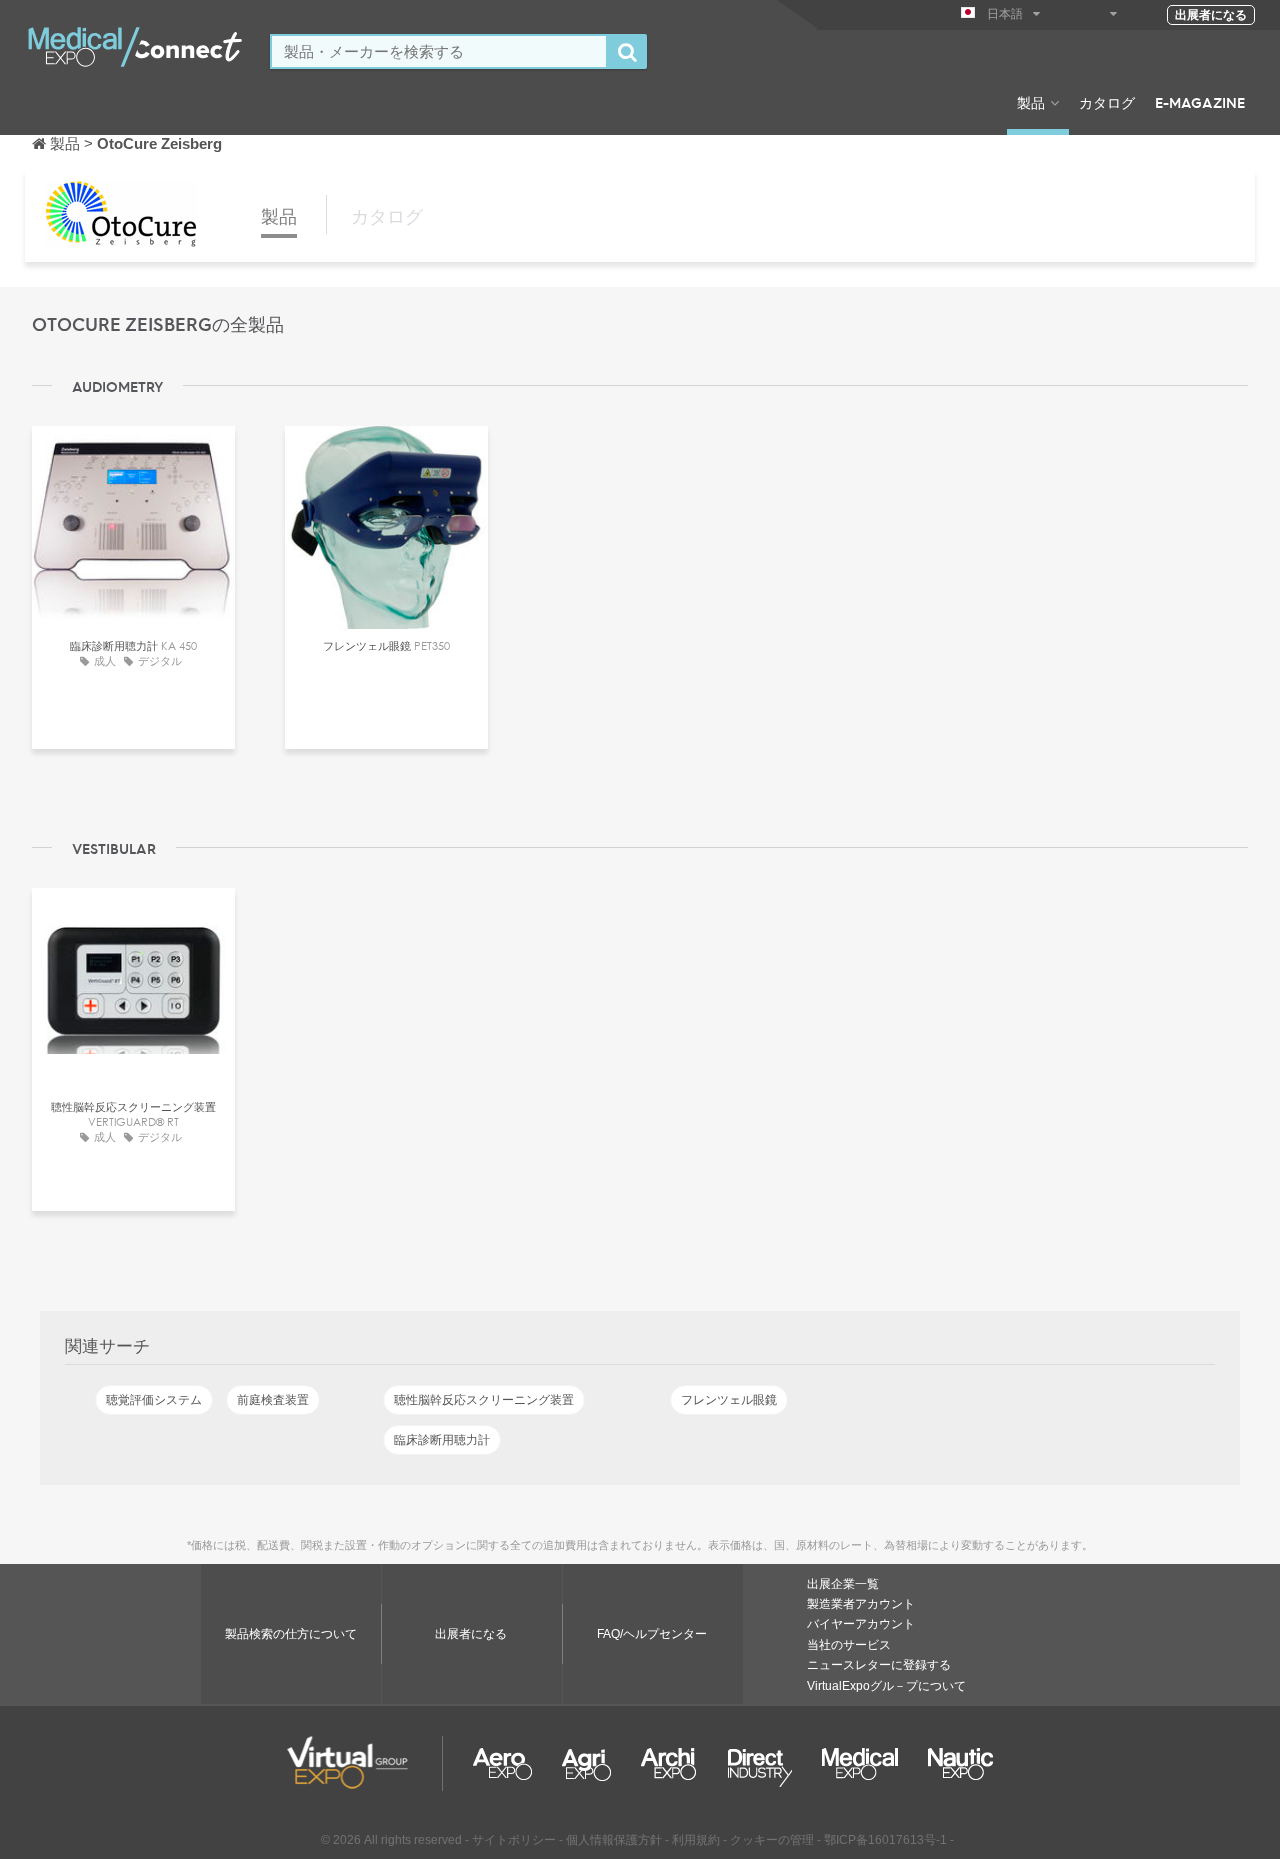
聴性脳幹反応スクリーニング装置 (484, 1400)
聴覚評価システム (154, 1400)
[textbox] (439, 51)
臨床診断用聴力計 (442, 1440)
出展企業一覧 (843, 1584)
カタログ (1107, 102)
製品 (1031, 102)
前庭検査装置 (273, 1400)
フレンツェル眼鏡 (729, 1400)
